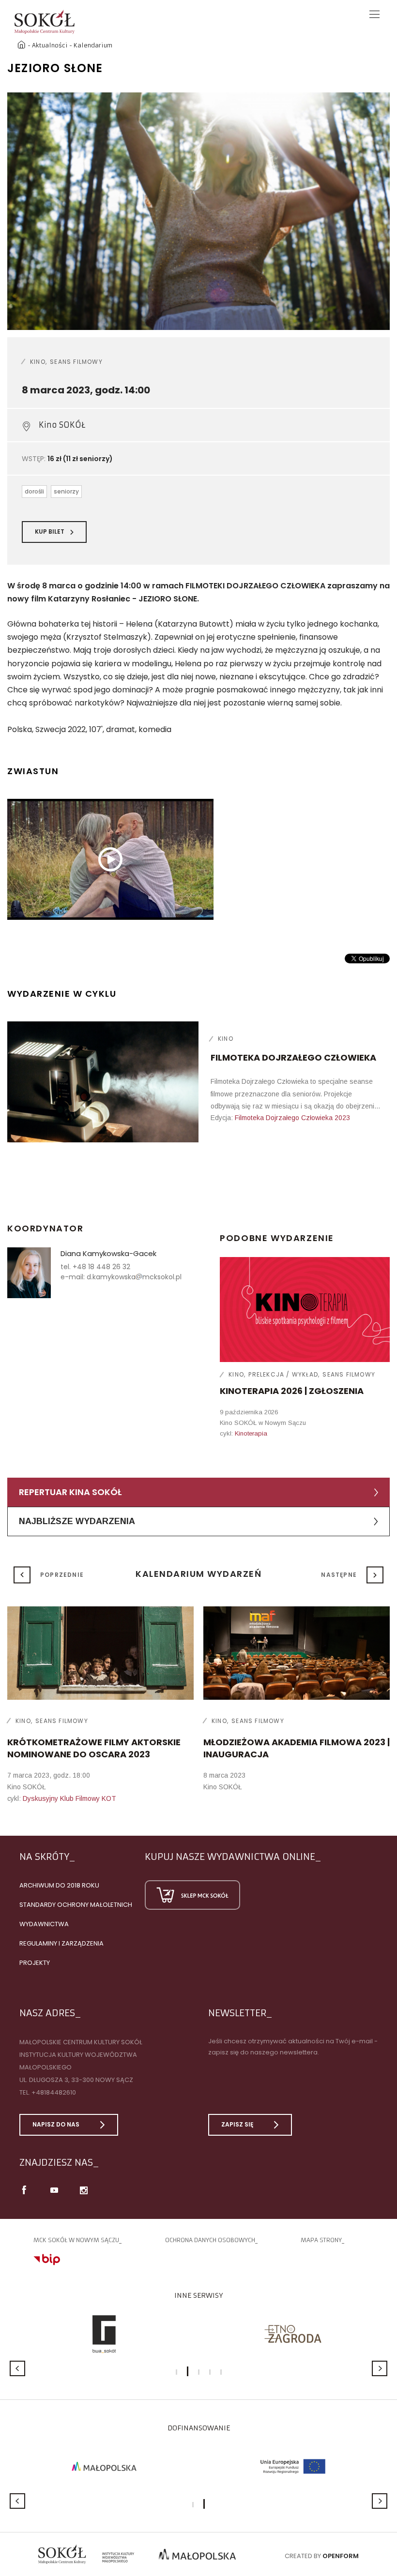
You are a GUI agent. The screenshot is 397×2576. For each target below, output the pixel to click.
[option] (198, 211)
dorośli (34, 491)
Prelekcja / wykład (283, 1374)
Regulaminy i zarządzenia (61, 1943)
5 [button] (221, 2372)
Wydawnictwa (44, 1924)
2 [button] (188, 2371)
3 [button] (199, 2372)
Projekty (35, 1963)
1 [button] (176, 2372)
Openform (341, 2556)
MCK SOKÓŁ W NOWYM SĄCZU (76, 2240)
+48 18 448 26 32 (101, 1267)
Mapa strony (321, 2240)
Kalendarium (93, 45)
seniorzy (66, 491)
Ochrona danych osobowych (210, 2240)
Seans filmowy (76, 362)
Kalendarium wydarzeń (198, 1574)
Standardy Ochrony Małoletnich (76, 1905)
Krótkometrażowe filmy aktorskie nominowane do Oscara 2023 (94, 1748)
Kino (38, 362)
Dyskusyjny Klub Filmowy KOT (69, 1798)
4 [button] (210, 2372)
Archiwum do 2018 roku (59, 1885)
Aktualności (50, 45)
